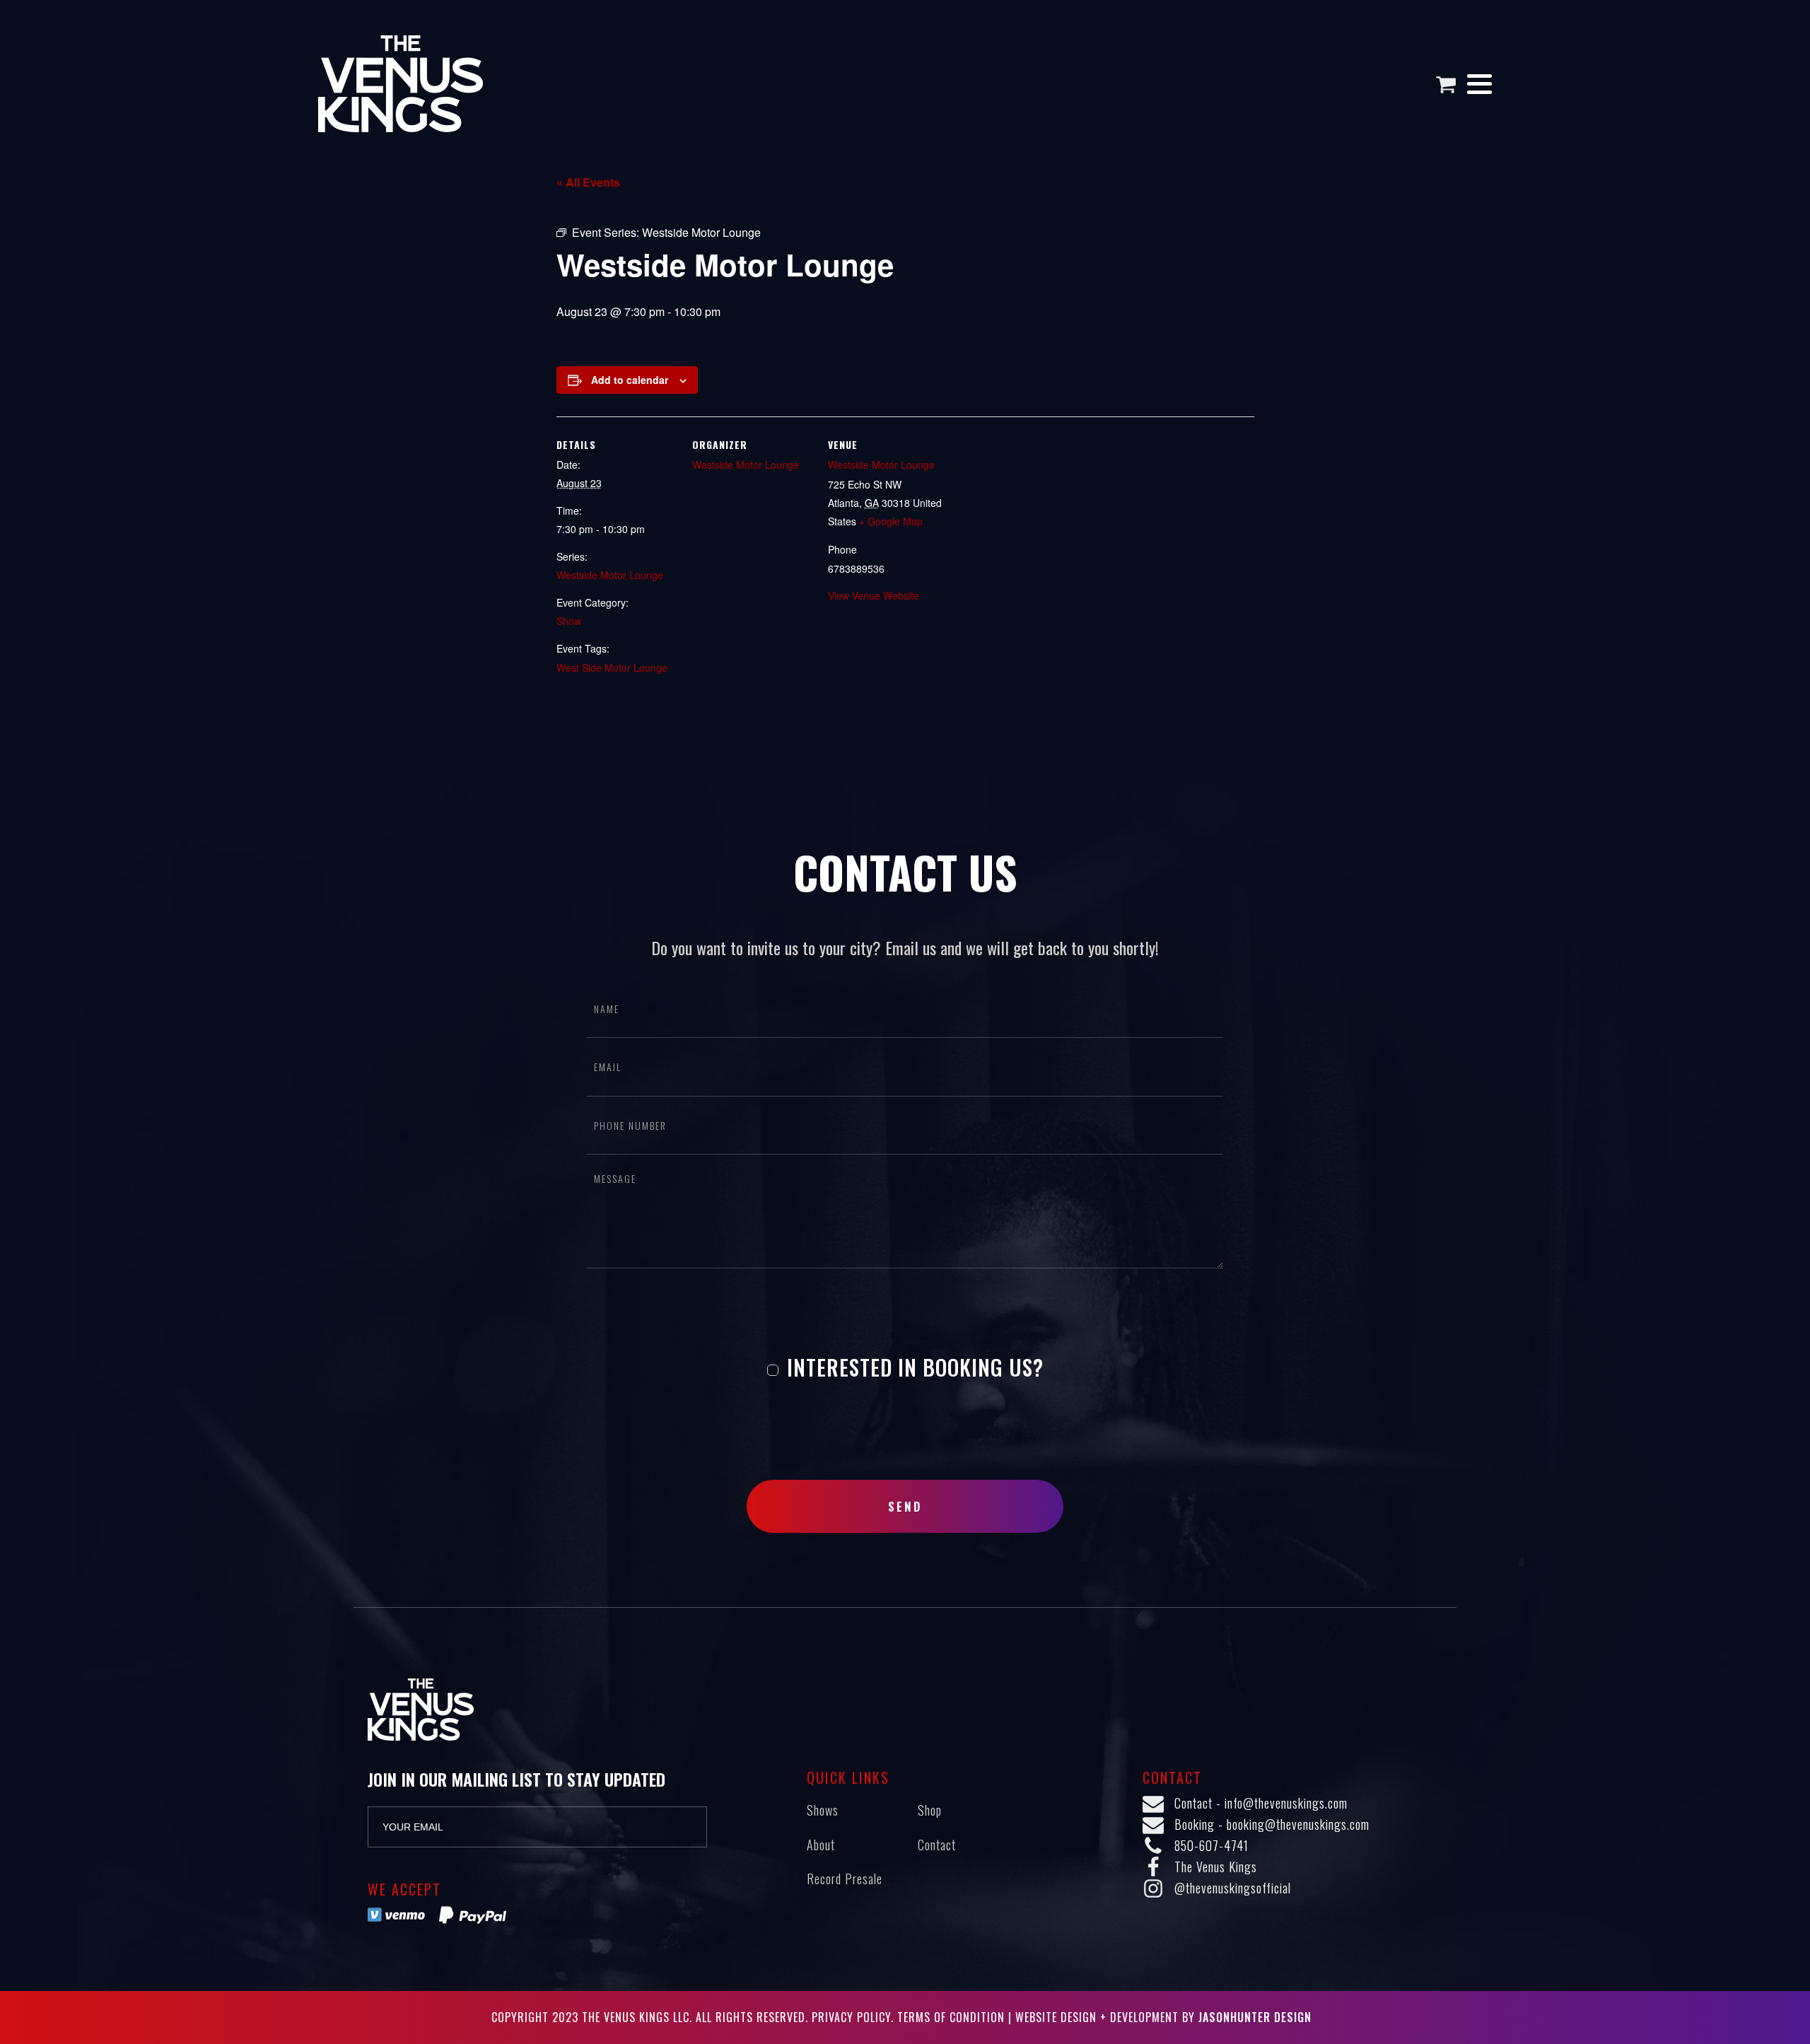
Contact (937, 1845)
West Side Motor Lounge (612, 667)
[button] (1451, 84)
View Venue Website (874, 595)
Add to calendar (630, 380)
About (821, 1845)
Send (905, 1506)
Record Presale (845, 1879)
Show (569, 621)
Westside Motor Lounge (610, 575)
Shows (823, 1810)
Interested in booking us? (912, 1367)
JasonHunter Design (1255, 2017)
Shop (930, 1810)
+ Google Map (891, 521)
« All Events (588, 182)
